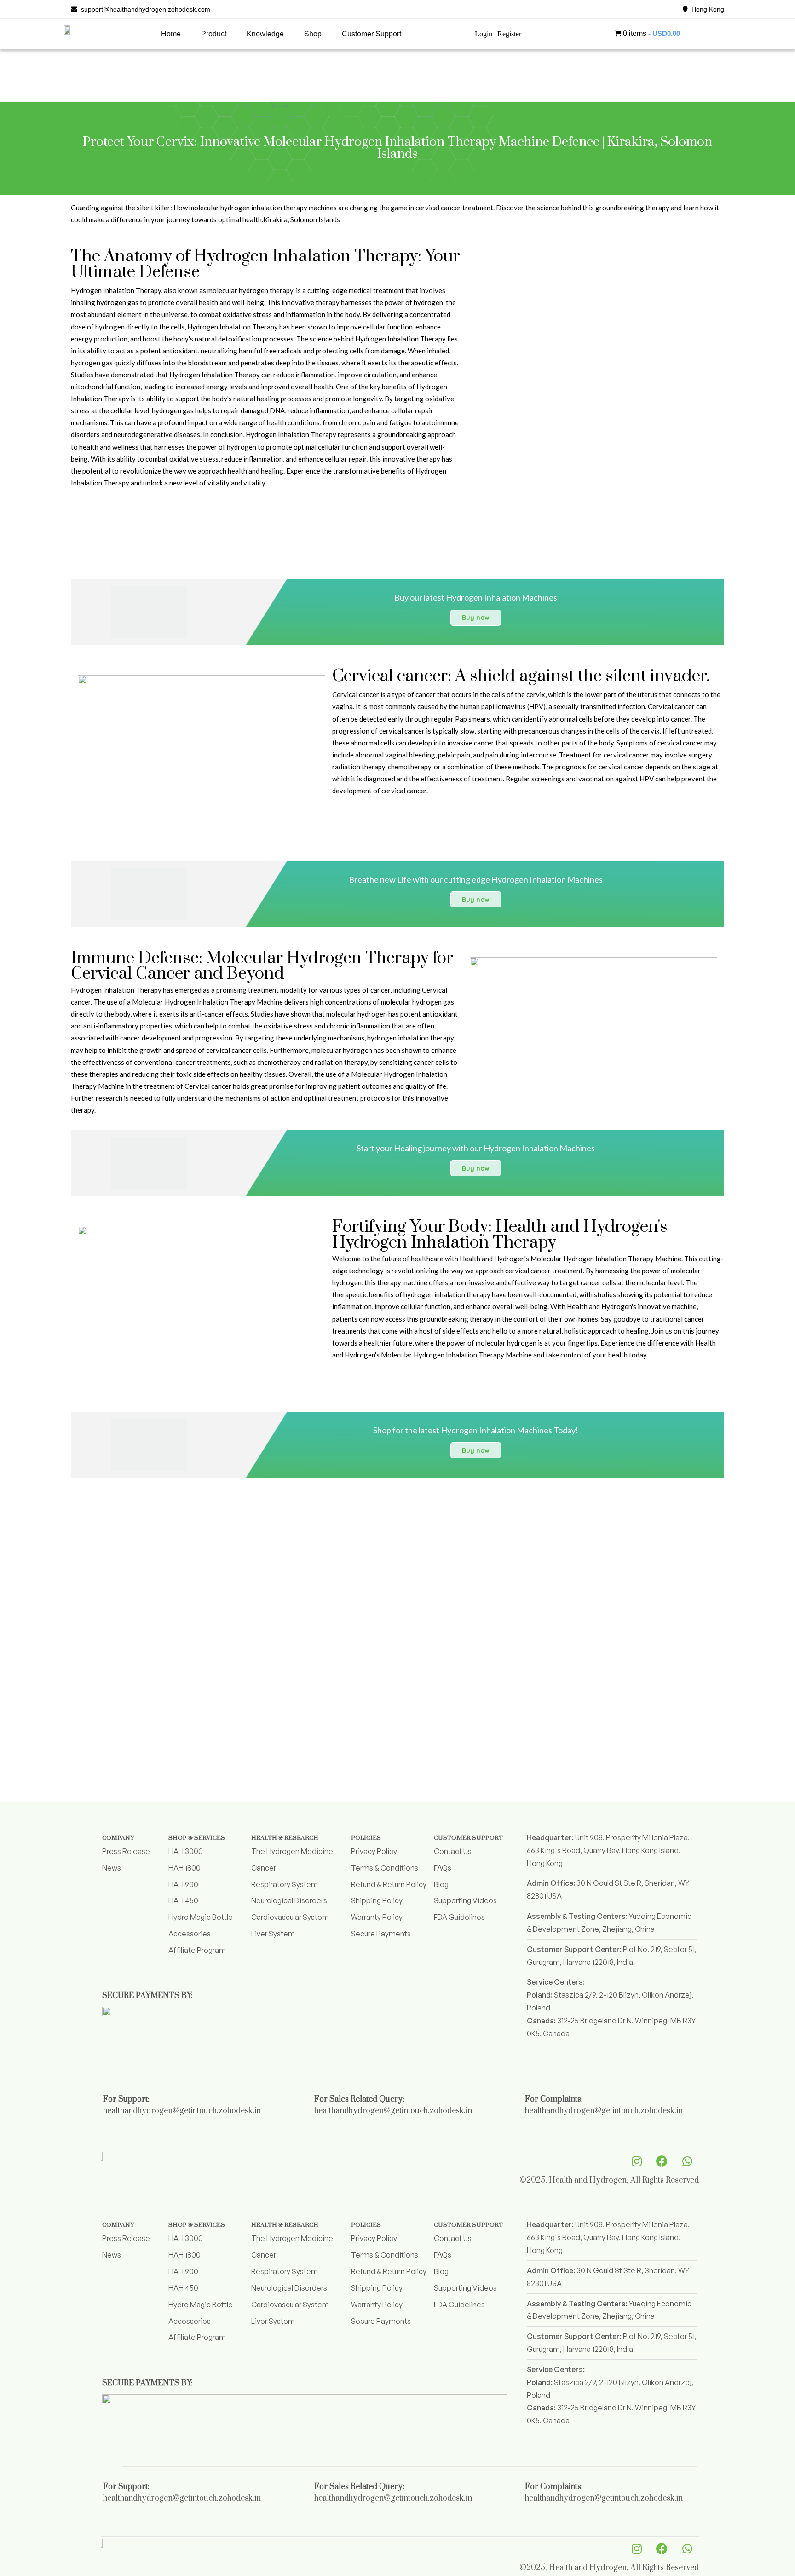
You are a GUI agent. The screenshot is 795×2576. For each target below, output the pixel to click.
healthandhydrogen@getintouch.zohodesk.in (182, 2111)
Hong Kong (706, 9)
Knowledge (265, 34)
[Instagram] (637, 2161)
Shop (313, 34)
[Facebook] (662, 2161)
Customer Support (372, 34)
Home (171, 34)
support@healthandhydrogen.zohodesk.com (144, 9)
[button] (214, 34)
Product (214, 34)
